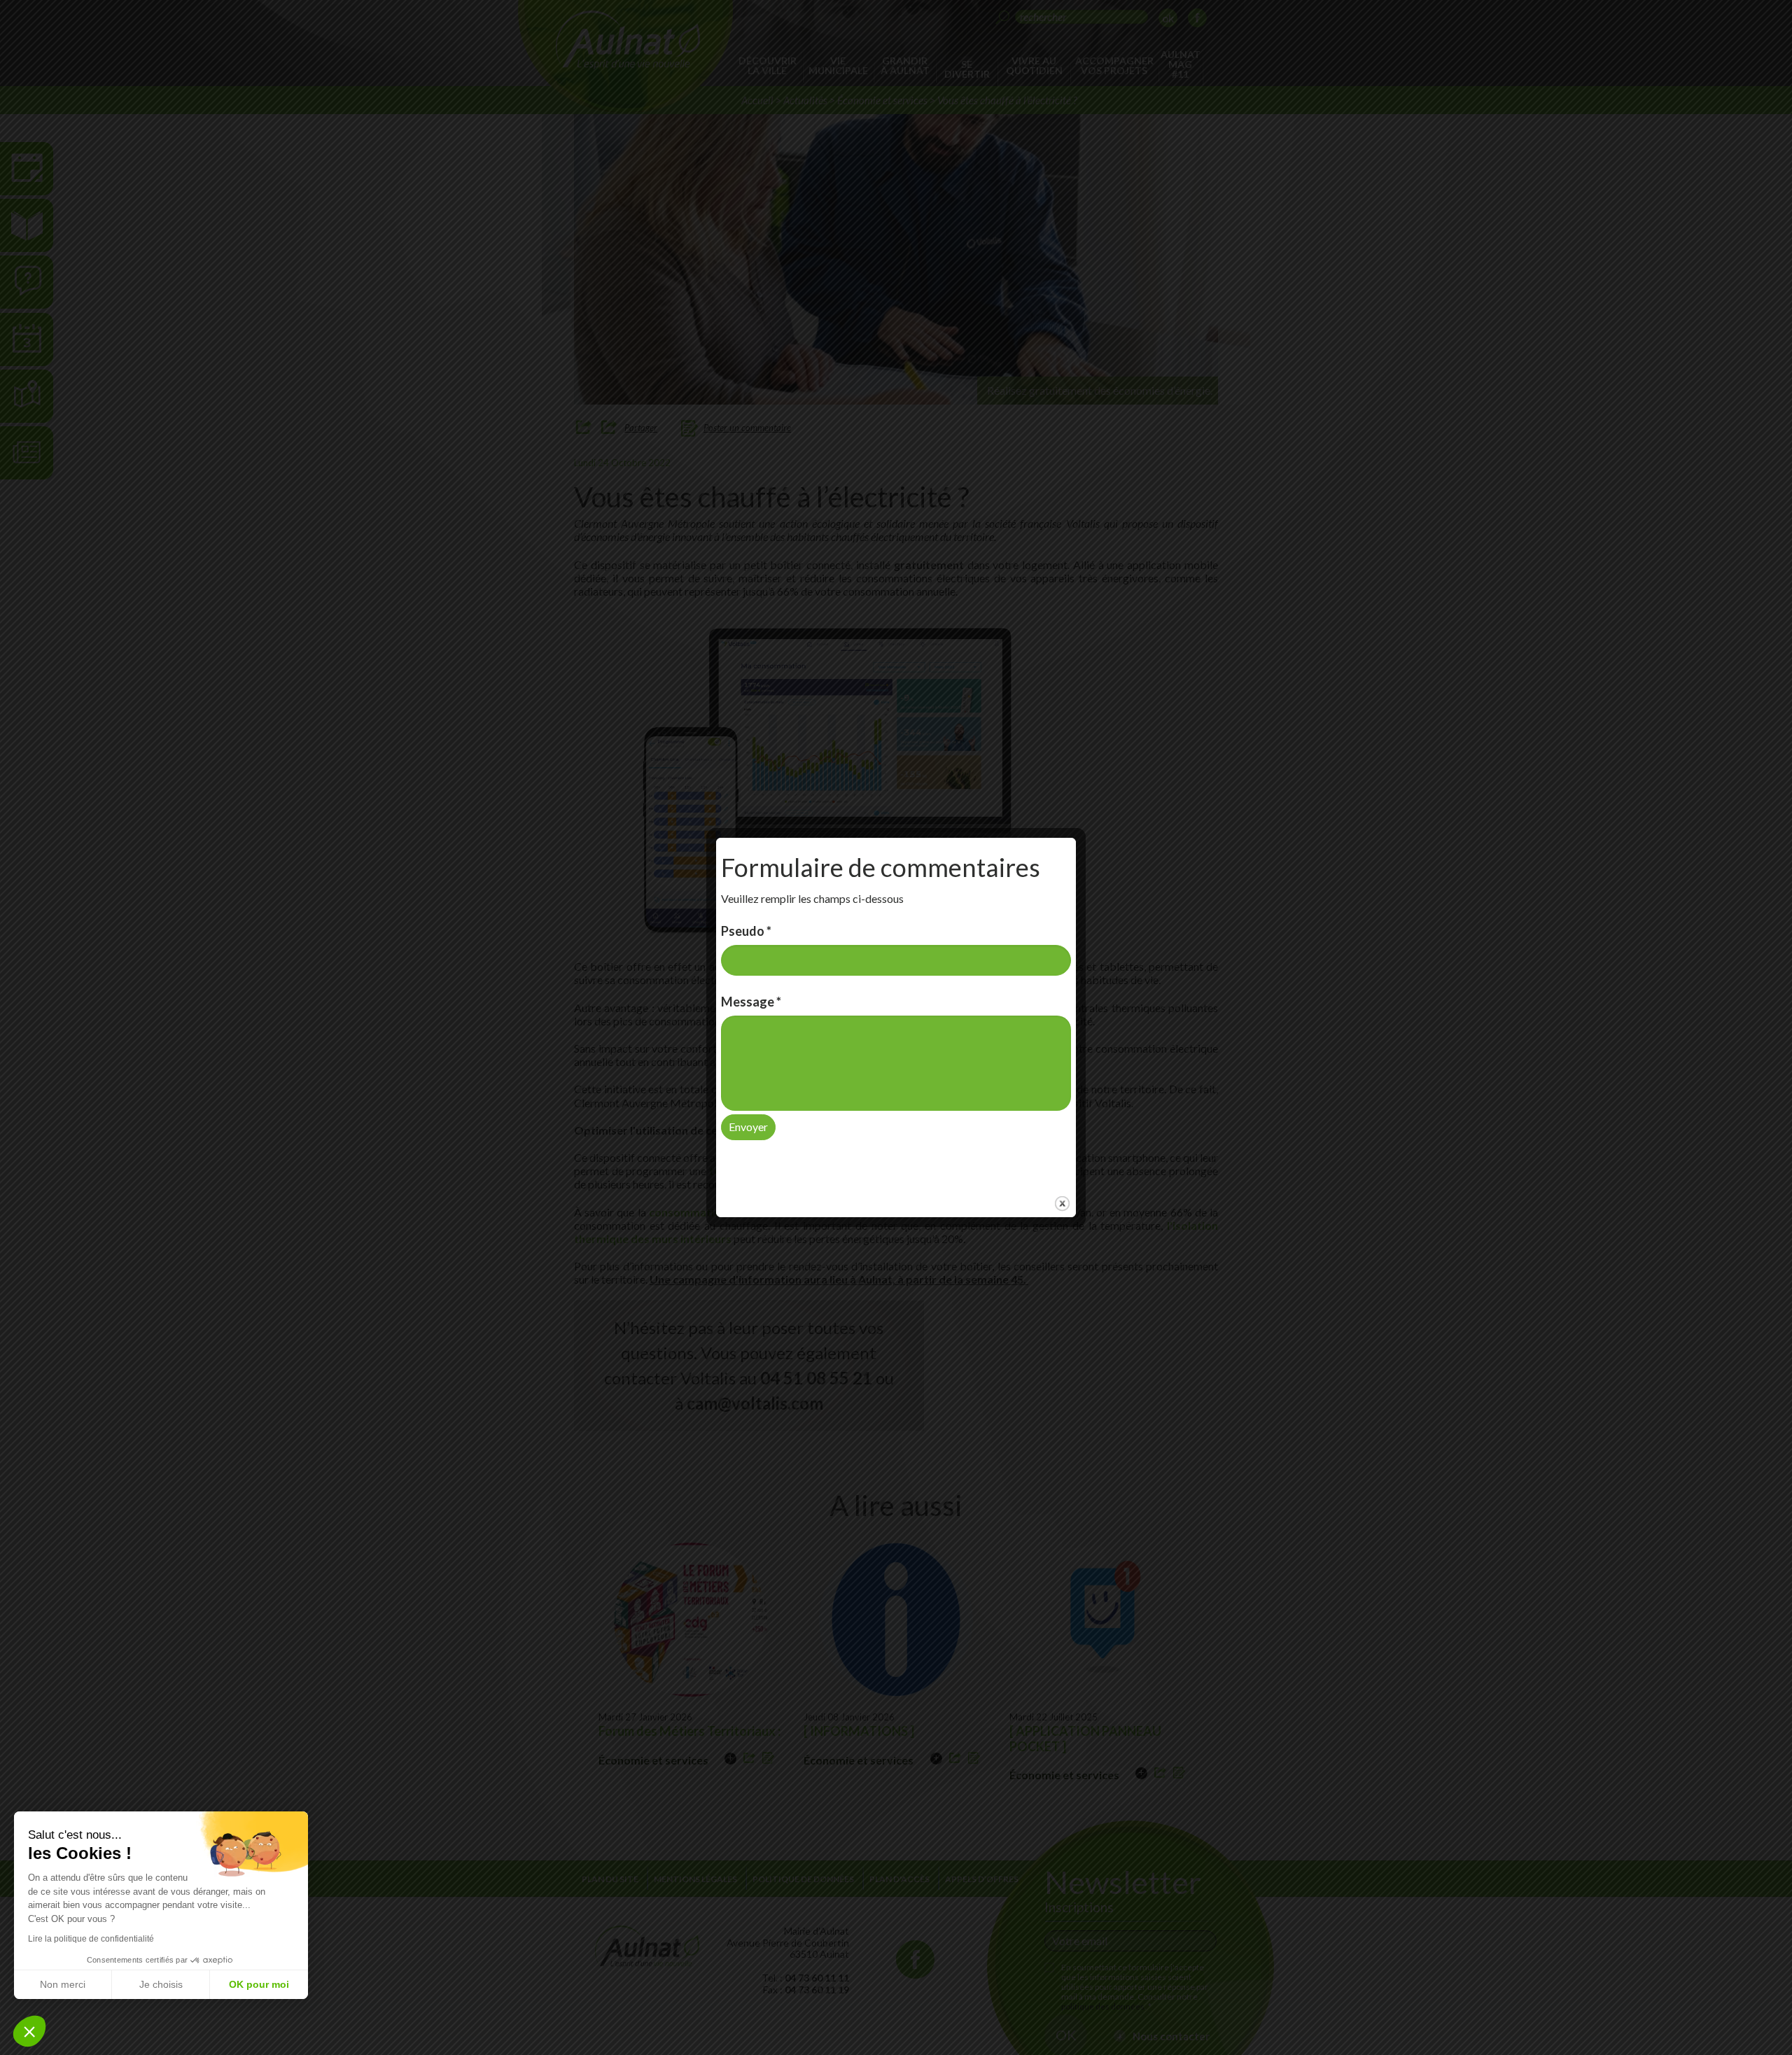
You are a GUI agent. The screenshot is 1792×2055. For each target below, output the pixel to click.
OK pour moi (259, 1984)
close (1062, 1204)
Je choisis (161, 1984)
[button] (29, 2031)
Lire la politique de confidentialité (91, 1939)
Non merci (63, 1984)
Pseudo (746, 931)
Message (751, 1002)
